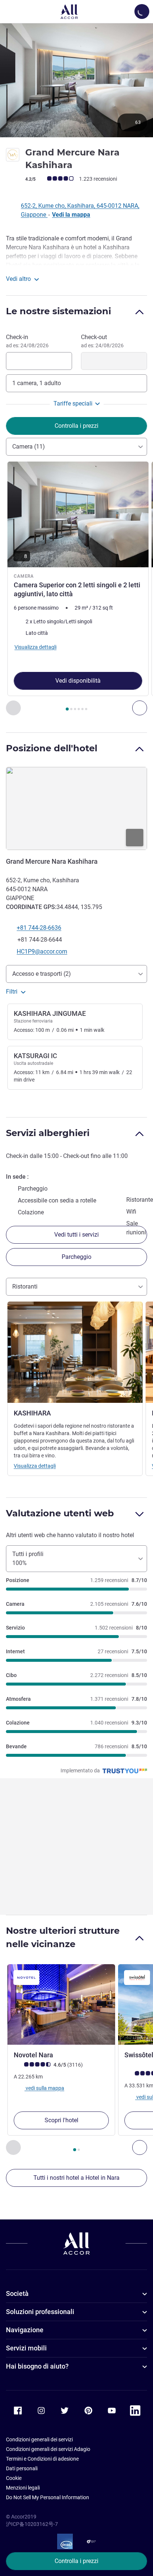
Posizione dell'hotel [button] (52, 748)
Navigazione (25, 2330)
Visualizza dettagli (35, 1466)
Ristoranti (25, 1287)
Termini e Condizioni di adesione (42, 2459)
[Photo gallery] (76, 80)
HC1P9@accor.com (42, 951)
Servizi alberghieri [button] (48, 1133)
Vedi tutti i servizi (76, 1235)
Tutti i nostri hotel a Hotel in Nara (76, 2178)
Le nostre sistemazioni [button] (58, 311)
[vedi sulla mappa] (76, 808)
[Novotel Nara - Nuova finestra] (61, 2005)
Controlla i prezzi (76, 2561)
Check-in (27, 341)
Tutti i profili (28, 1558)
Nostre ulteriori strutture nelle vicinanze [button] (63, 1937)
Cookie (14, 2478)
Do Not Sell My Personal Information (48, 2497)
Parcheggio (76, 1257)
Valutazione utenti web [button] (60, 1513)
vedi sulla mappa (44, 2088)
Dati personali (22, 2468)
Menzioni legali (23, 2488)
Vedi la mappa (71, 215)
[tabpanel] (76, 588)
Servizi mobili (26, 2348)
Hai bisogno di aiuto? (37, 2366)
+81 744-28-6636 (39, 928)
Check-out (102, 341)
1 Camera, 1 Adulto (37, 383)
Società (17, 2293)
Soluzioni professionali (40, 2312)
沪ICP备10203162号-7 (32, 2524)
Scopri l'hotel (61, 2120)
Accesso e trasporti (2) (42, 974)
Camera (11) (29, 447)
